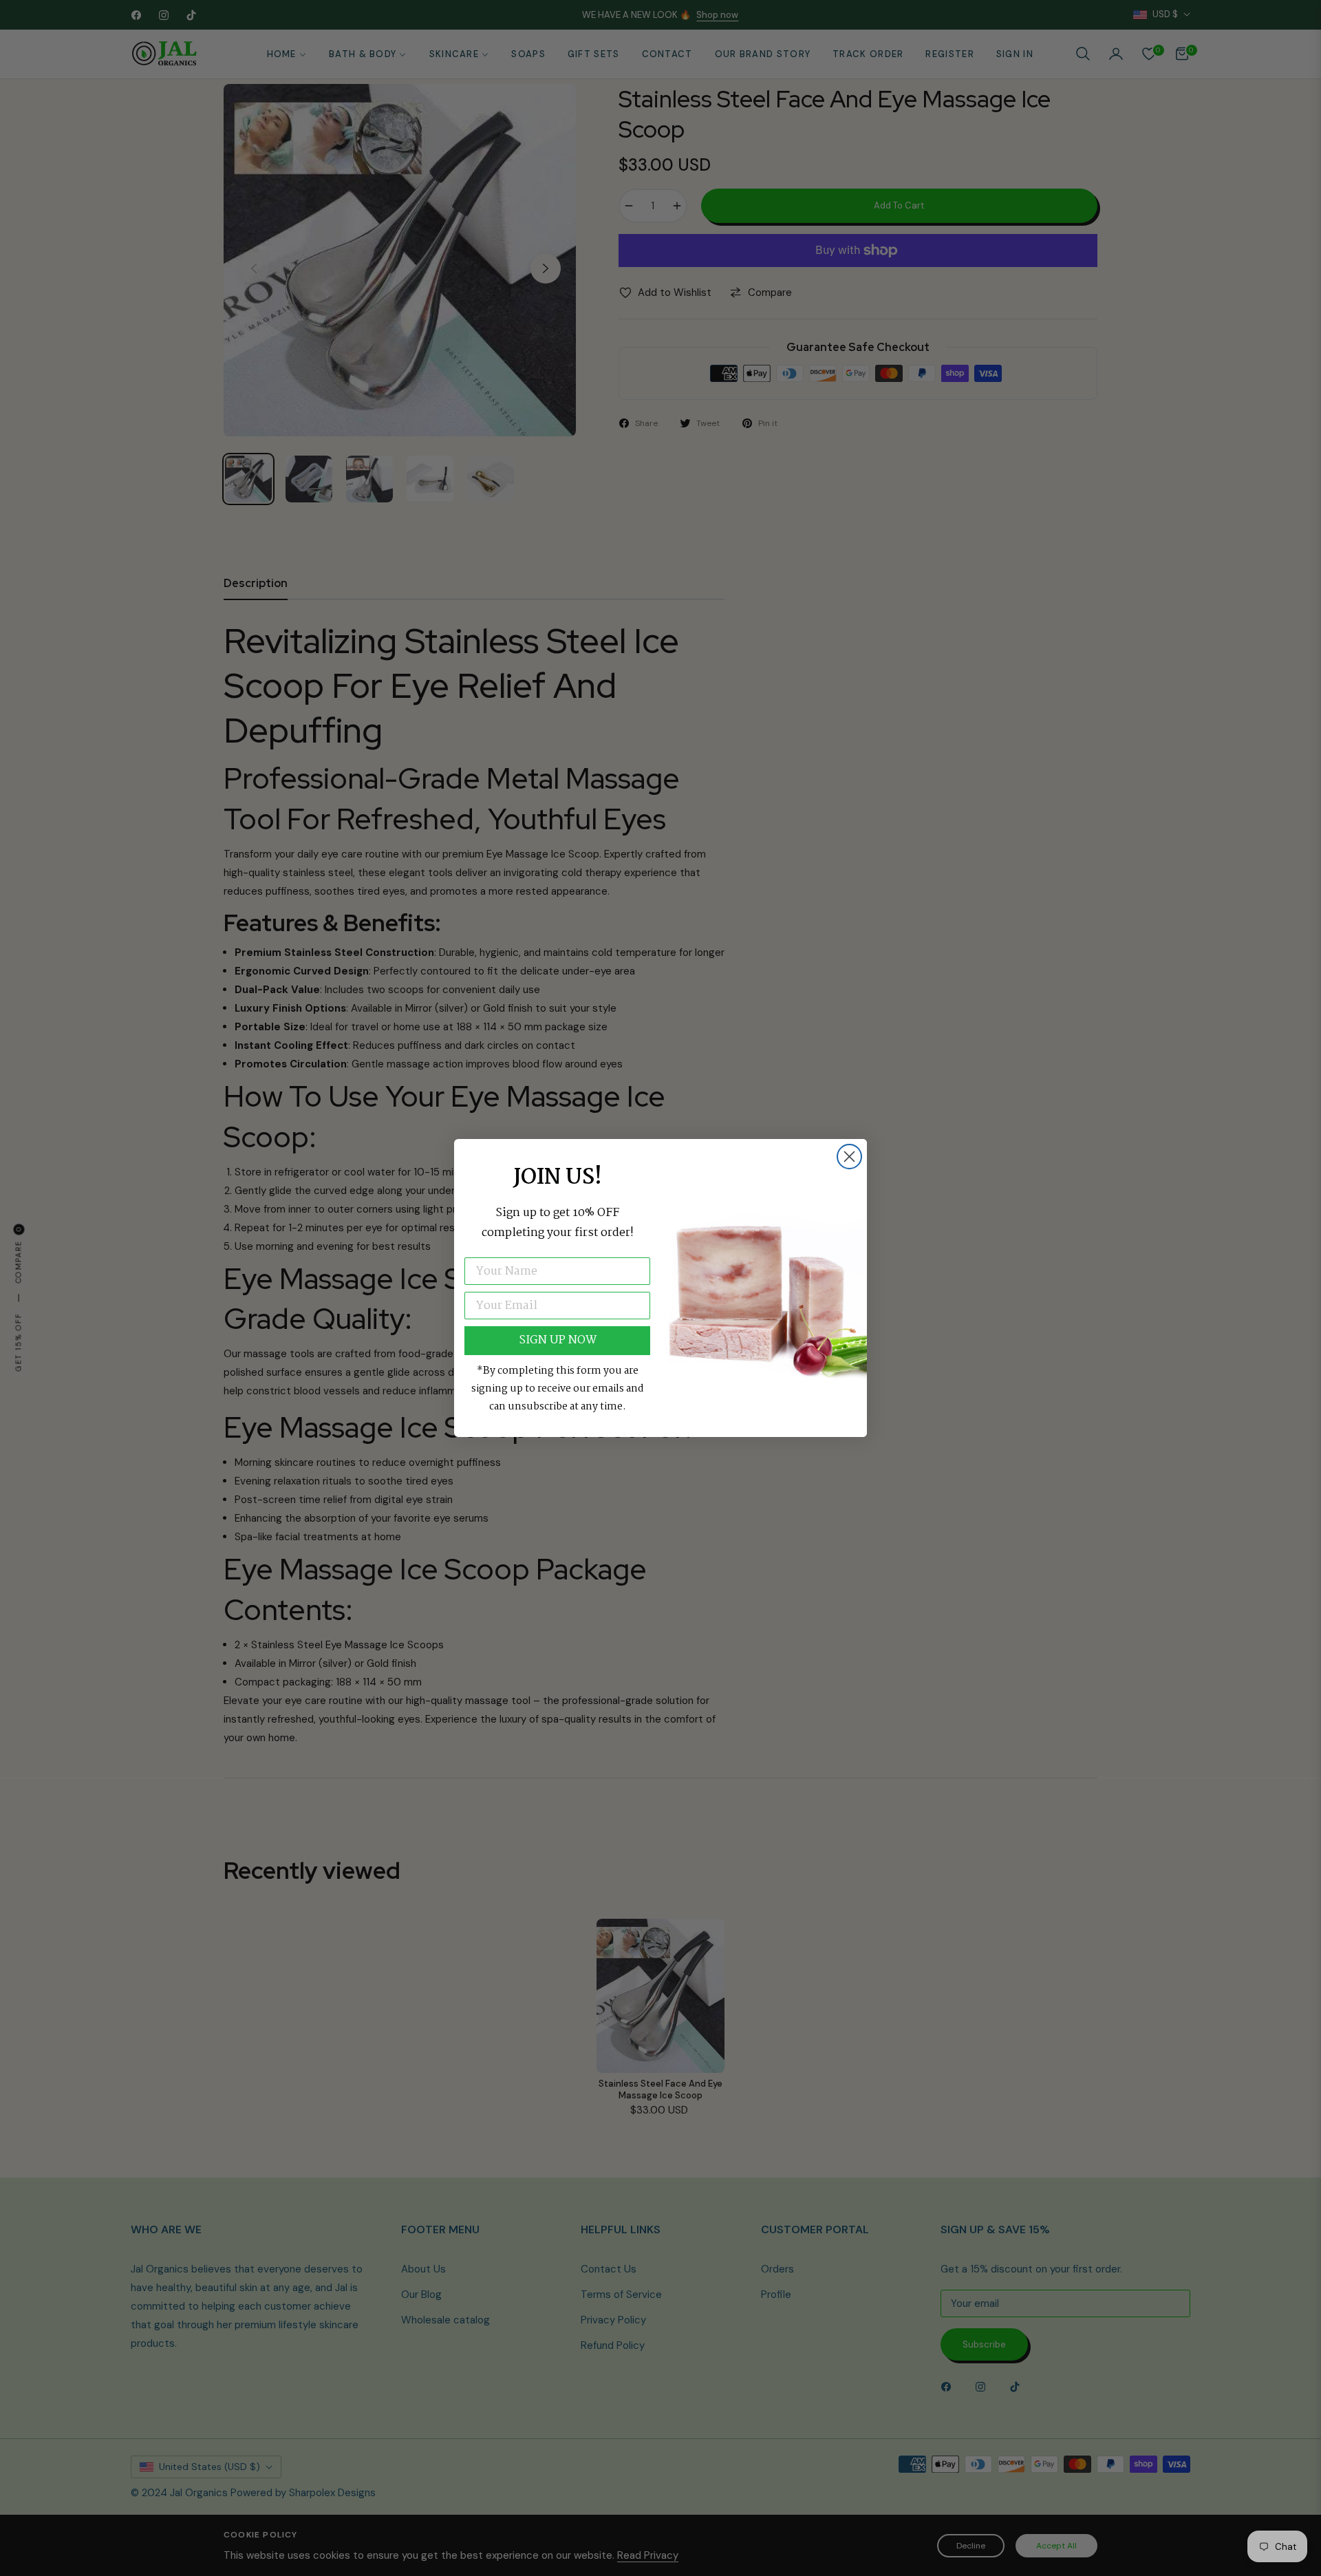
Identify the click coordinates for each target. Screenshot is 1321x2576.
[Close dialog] (849, 1157)
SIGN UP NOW (558, 1340)
